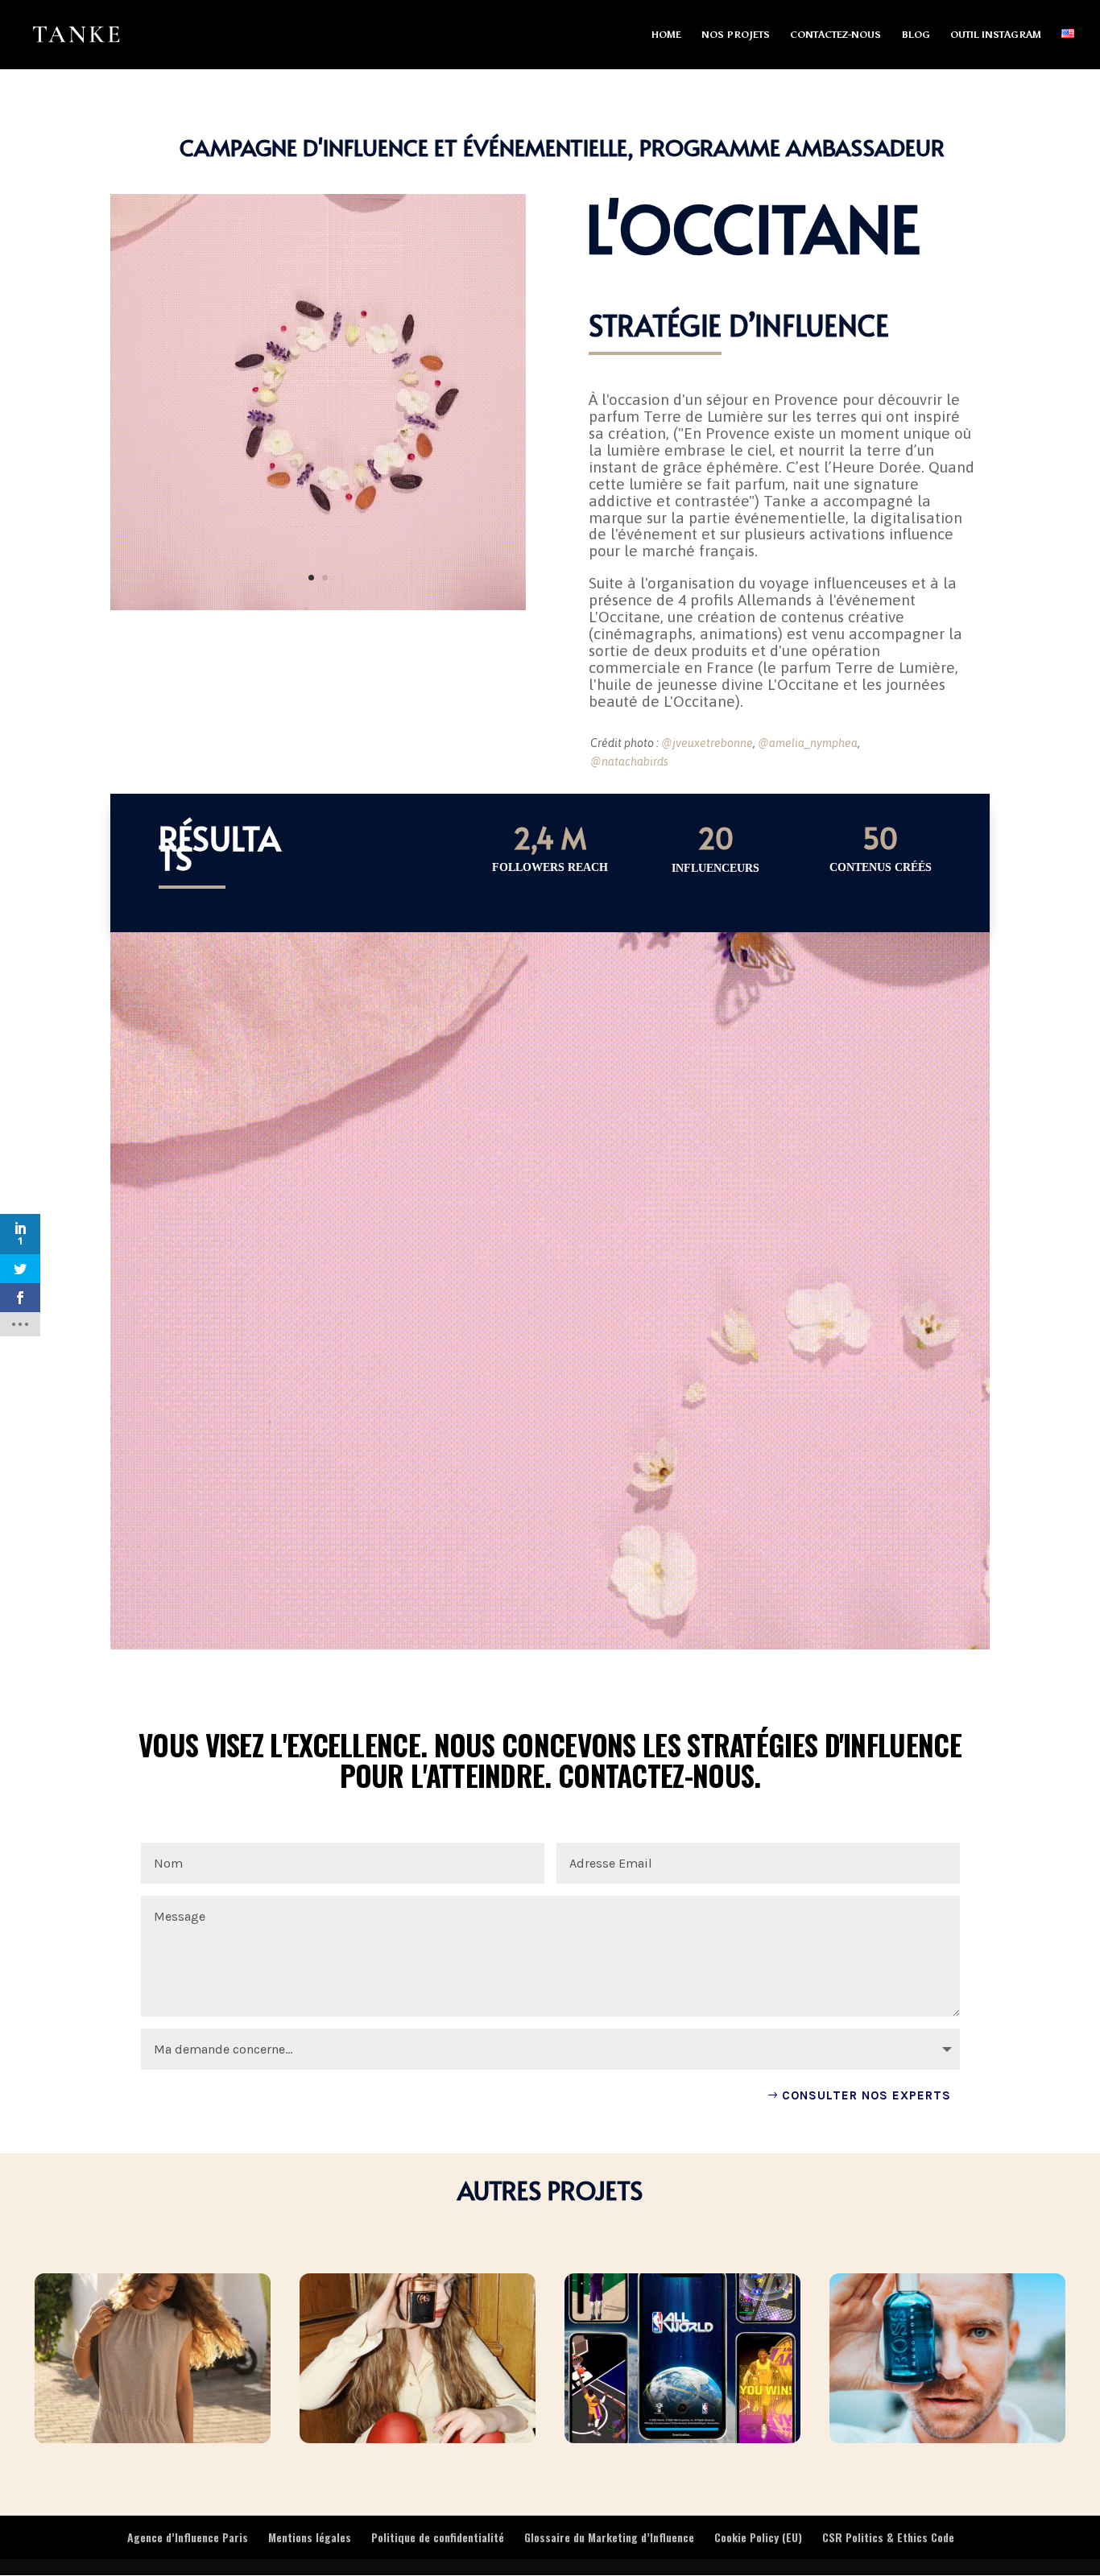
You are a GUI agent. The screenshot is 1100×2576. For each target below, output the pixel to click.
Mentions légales (310, 2537)
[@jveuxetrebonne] (318, 610)
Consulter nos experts (866, 2095)
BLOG (916, 35)
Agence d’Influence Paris (188, 2537)
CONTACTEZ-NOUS (835, 35)
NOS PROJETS (736, 35)
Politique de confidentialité (438, 2537)
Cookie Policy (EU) (758, 2537)
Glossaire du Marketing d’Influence (609, 2537)
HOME (666, 35)
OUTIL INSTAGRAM (996, 35)
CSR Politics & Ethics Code (888, 2537)
